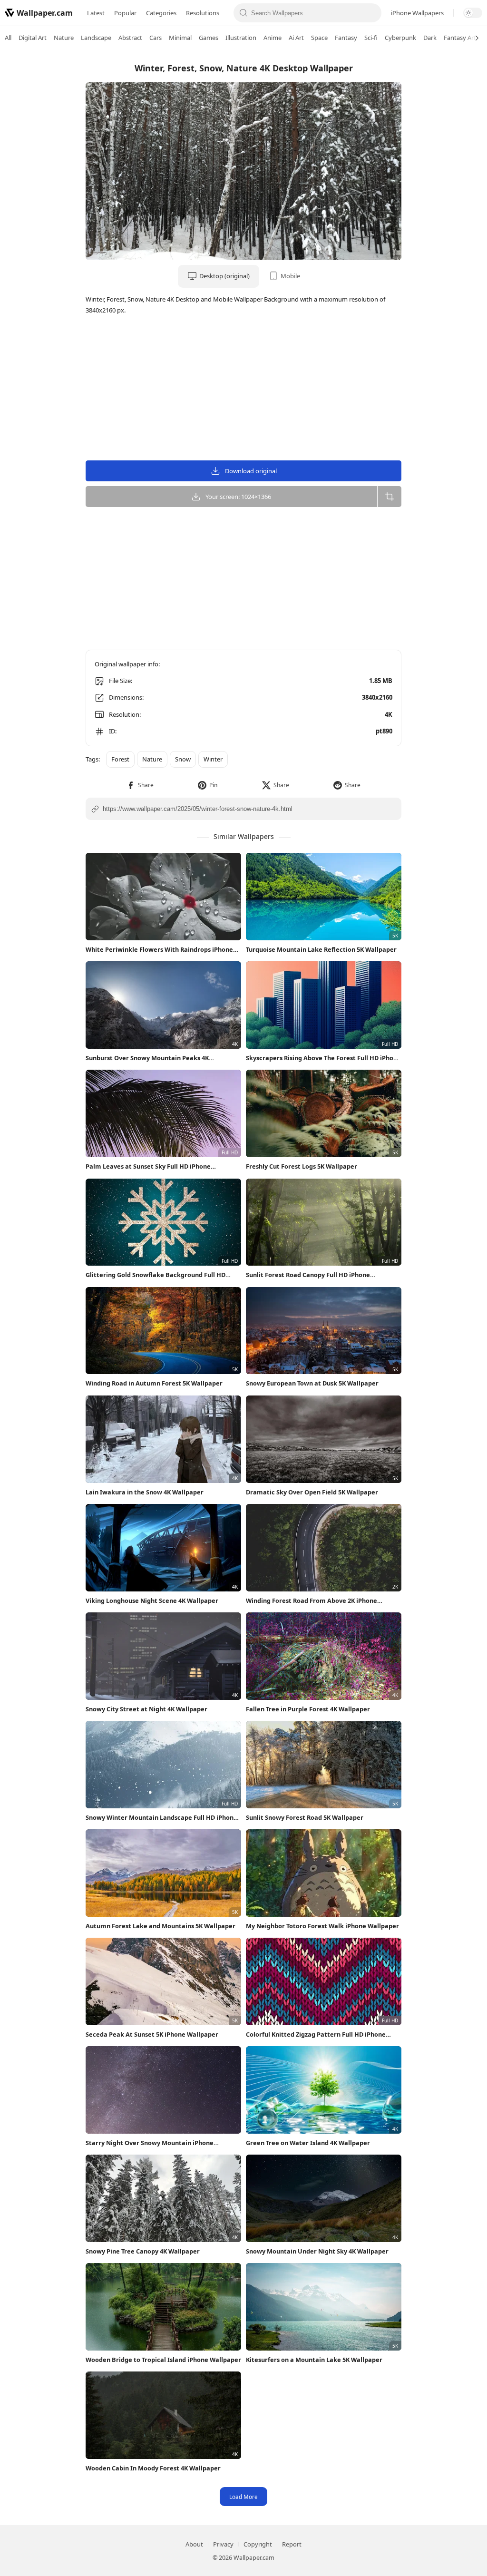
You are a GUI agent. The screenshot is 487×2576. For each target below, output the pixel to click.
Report (292, 2544)
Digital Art (33, 38)
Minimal (180, 38)
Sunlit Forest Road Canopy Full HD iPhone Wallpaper (308, 1275)
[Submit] (243, 13)
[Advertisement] (449, 197)
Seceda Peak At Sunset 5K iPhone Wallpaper (152, 2034)
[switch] (473, 13)
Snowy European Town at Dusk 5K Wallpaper (312, 1383)
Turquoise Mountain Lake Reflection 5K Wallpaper (321, 949)
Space (319, 38)
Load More (243, 2497)
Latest (96, 13)
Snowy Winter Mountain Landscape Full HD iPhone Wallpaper (161, 1818)
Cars (156, 38)
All (8, 38)
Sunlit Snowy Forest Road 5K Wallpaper (305, 1817)
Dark (430, 38)
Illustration (241, 38)
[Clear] (371, 13)
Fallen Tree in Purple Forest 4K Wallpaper (308, 1709)
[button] (140, 785)
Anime (273, 38)
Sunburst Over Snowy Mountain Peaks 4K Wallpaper (147, 1058)
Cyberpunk (400, 38)
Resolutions (203, 13)
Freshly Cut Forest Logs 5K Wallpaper (302, 1166)
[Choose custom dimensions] (389, 497)
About (194, 2544)
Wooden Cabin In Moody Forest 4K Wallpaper (153, 2468)
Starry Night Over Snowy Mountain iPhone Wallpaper (150, 2143)
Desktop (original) (224, 276)
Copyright (258, 2544)
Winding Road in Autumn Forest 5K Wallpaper (154, 1383)
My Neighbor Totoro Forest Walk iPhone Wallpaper (322, 1926)
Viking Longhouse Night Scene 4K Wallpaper (152, 1600)
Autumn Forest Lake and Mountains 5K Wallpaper (161, 1926)
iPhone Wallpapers (417, 13)
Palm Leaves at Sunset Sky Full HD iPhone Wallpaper (148, 1166)
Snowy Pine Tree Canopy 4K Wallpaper (143, 2251)
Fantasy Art (460, 38)
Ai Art (296, 38)
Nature (64, 38)
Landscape (96, 38)
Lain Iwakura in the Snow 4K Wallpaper (145, 1492)
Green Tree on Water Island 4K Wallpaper (308, 2143)
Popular (125, 13)
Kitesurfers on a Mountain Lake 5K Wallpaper (314, 2360)
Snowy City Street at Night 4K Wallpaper (146, 1709)
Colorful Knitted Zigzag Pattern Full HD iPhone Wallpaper (316, 2034)
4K (389, 714)
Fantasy (346, 38)
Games (209, 38)
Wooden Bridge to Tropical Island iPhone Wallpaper (163, 2360)
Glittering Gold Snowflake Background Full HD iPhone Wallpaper (156, 1275)
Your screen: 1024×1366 (238, 497)
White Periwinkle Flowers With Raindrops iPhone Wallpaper (159, 950)
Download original (251, 471)
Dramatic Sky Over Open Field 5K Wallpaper (312, 1492)
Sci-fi (371, 38)
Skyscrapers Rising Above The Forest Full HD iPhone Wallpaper (323, 1058)
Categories (161, 13)
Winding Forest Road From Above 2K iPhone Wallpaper (312, 1601)
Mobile (290, 276)
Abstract (130, 38)
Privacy (223, 2544)
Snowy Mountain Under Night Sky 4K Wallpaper (317, 2251)
